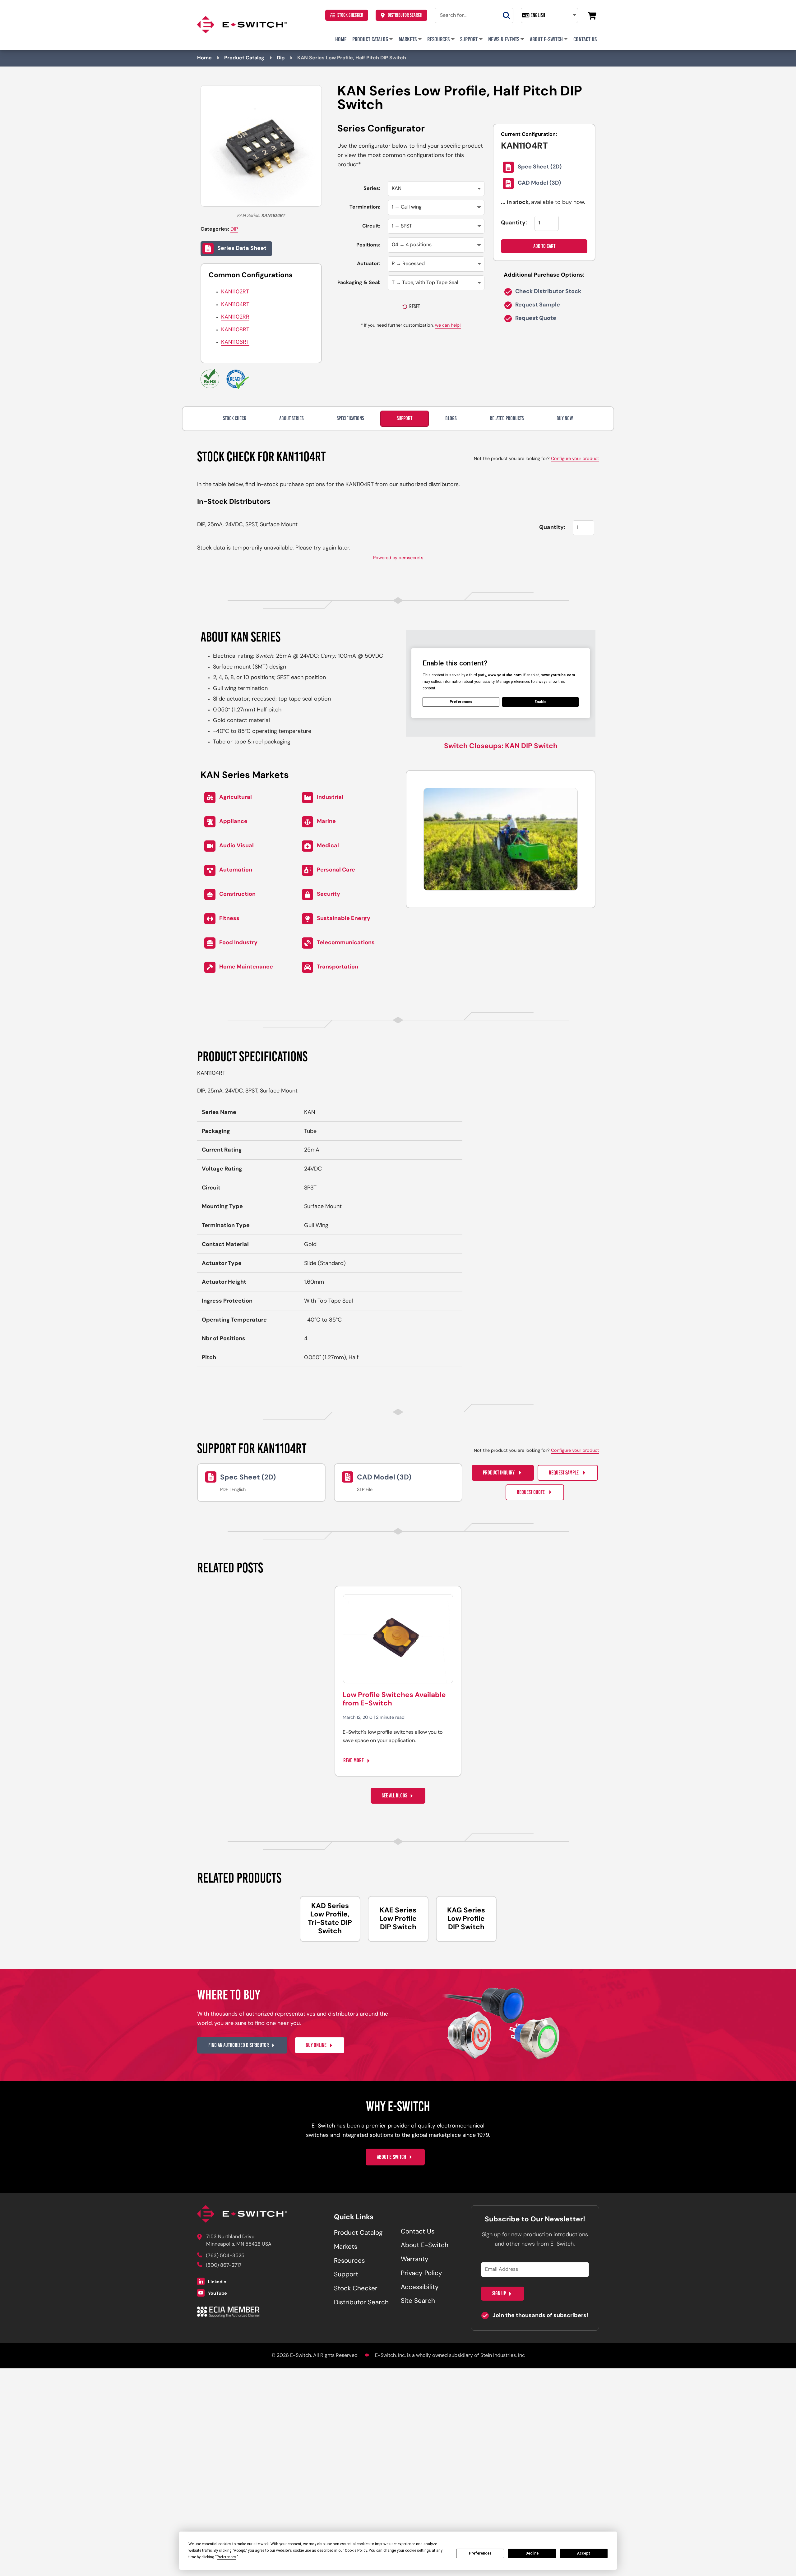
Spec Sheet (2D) (540, 168)
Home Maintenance (246, 967)
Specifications (350, 418)
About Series (291, 418)
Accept (584, 2553)
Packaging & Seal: (359, 283)
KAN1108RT (235, 330)
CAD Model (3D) (539, 184)
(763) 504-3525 (225, 2256)
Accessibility (420, 2288)
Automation (236, 870)
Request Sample (537, 306)
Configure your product (575, 459)
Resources (438, 39)
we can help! (448, 326)
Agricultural (236, 797)
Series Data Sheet (242, 249)
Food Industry (238, 943)
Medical (328, 846)
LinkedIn (217, 2282)
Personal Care (336, 870)
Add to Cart (544, 246)
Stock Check (235, 418)
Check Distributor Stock (548, 292)
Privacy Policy (421, 2274)
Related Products (507, 418)
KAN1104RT (235, 305)
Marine (326, 821)
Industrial (330, 797)
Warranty (415, 2260)
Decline (532, 2553)
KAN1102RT (235, 292)
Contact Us (585, 39)
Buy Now (565, 418)
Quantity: (514, 223)
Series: (372, 189)
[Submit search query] (507, 15)
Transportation (338, 967)
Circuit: (371, 226)
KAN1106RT (235, 343)
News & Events (504, 39)
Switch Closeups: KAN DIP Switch (501, 746)
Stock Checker (350, 15)
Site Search (418, 2301)
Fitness (229, 918)
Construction (237, 894)
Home (341, 39)
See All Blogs (394, 1796)
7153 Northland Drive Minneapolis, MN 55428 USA (239, 2241)
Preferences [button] (227, 2557)
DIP (234, 229)
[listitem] (330, 1919)
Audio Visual (236, 846)
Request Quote (535, 319)
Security (329, 894)
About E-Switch (546, 39)
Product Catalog (370, 39)
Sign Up (499, 2293)
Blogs (451, 418)
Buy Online (316, 2045)
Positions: (368, 245)
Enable (540, 702)
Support (469, 39)
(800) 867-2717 (224, 2265)
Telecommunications (346, 943)
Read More (354, 1760)
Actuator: (369, 264)
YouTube (217, 2294)
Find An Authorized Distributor (239, 2045)
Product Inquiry (499, 1473)
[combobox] (474, 15)
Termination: (365, 207)
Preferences (480, 2553)
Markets (408, 39)
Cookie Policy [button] (356, 2551)
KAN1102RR (235, 317)
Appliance (233, 821)
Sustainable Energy (344, 918)
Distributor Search (405, 15)
